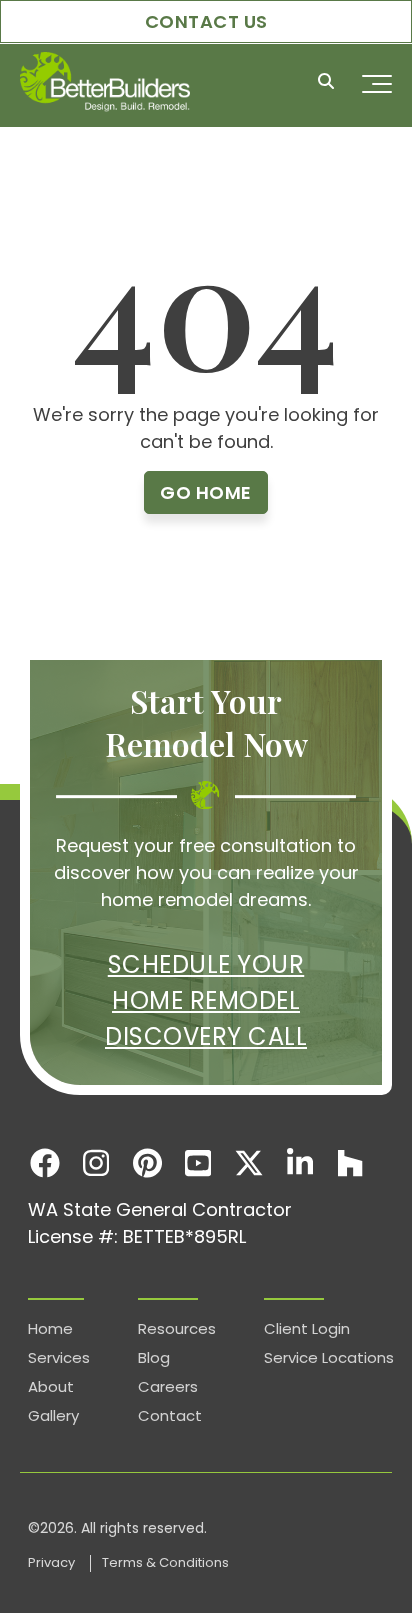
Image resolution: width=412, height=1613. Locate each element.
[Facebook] (45, 1162)
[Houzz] (350, 1162)
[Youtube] (198, 1162)
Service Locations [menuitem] (329, 1357)
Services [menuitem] (59, 1357)
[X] (248, 1162)
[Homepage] (105, 83)
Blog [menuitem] (154, 1357)
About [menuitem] (51, 1386)
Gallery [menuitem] (53, 1415)
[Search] (326, 83)
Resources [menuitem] (177, 1328)
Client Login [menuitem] (307, 1328)
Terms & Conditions (165, 1562)
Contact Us (206, 21)
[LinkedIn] (299, 1162)
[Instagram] (96, 1162)
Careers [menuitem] (168, 1386)
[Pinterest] (147, 1162)
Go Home (206, 492)
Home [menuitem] (50, 1328)
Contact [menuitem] (170, 1415)
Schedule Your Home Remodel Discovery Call (206, 1000)
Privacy (53, 1562)
